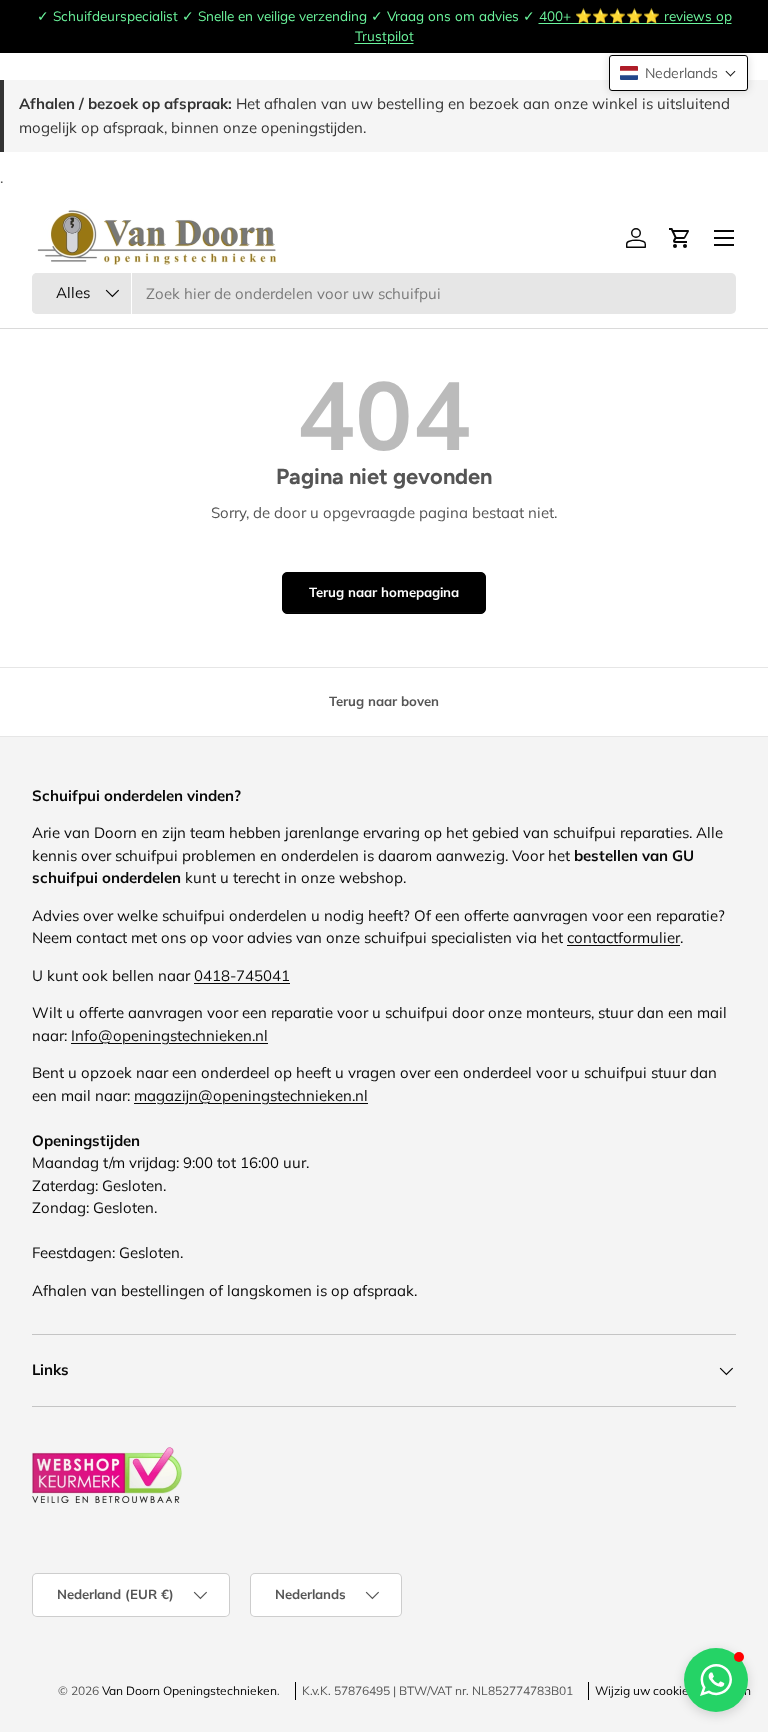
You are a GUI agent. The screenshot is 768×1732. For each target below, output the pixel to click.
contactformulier (623, 937)
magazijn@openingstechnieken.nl (251, 1095)
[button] (678, 73)
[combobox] (384, 293)
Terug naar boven (384, 701)
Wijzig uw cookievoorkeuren (673, 1690)
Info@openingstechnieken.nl (169, 1035)
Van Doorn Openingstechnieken (189, 1690)
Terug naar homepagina (384, 592)
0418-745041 (242, 975)
